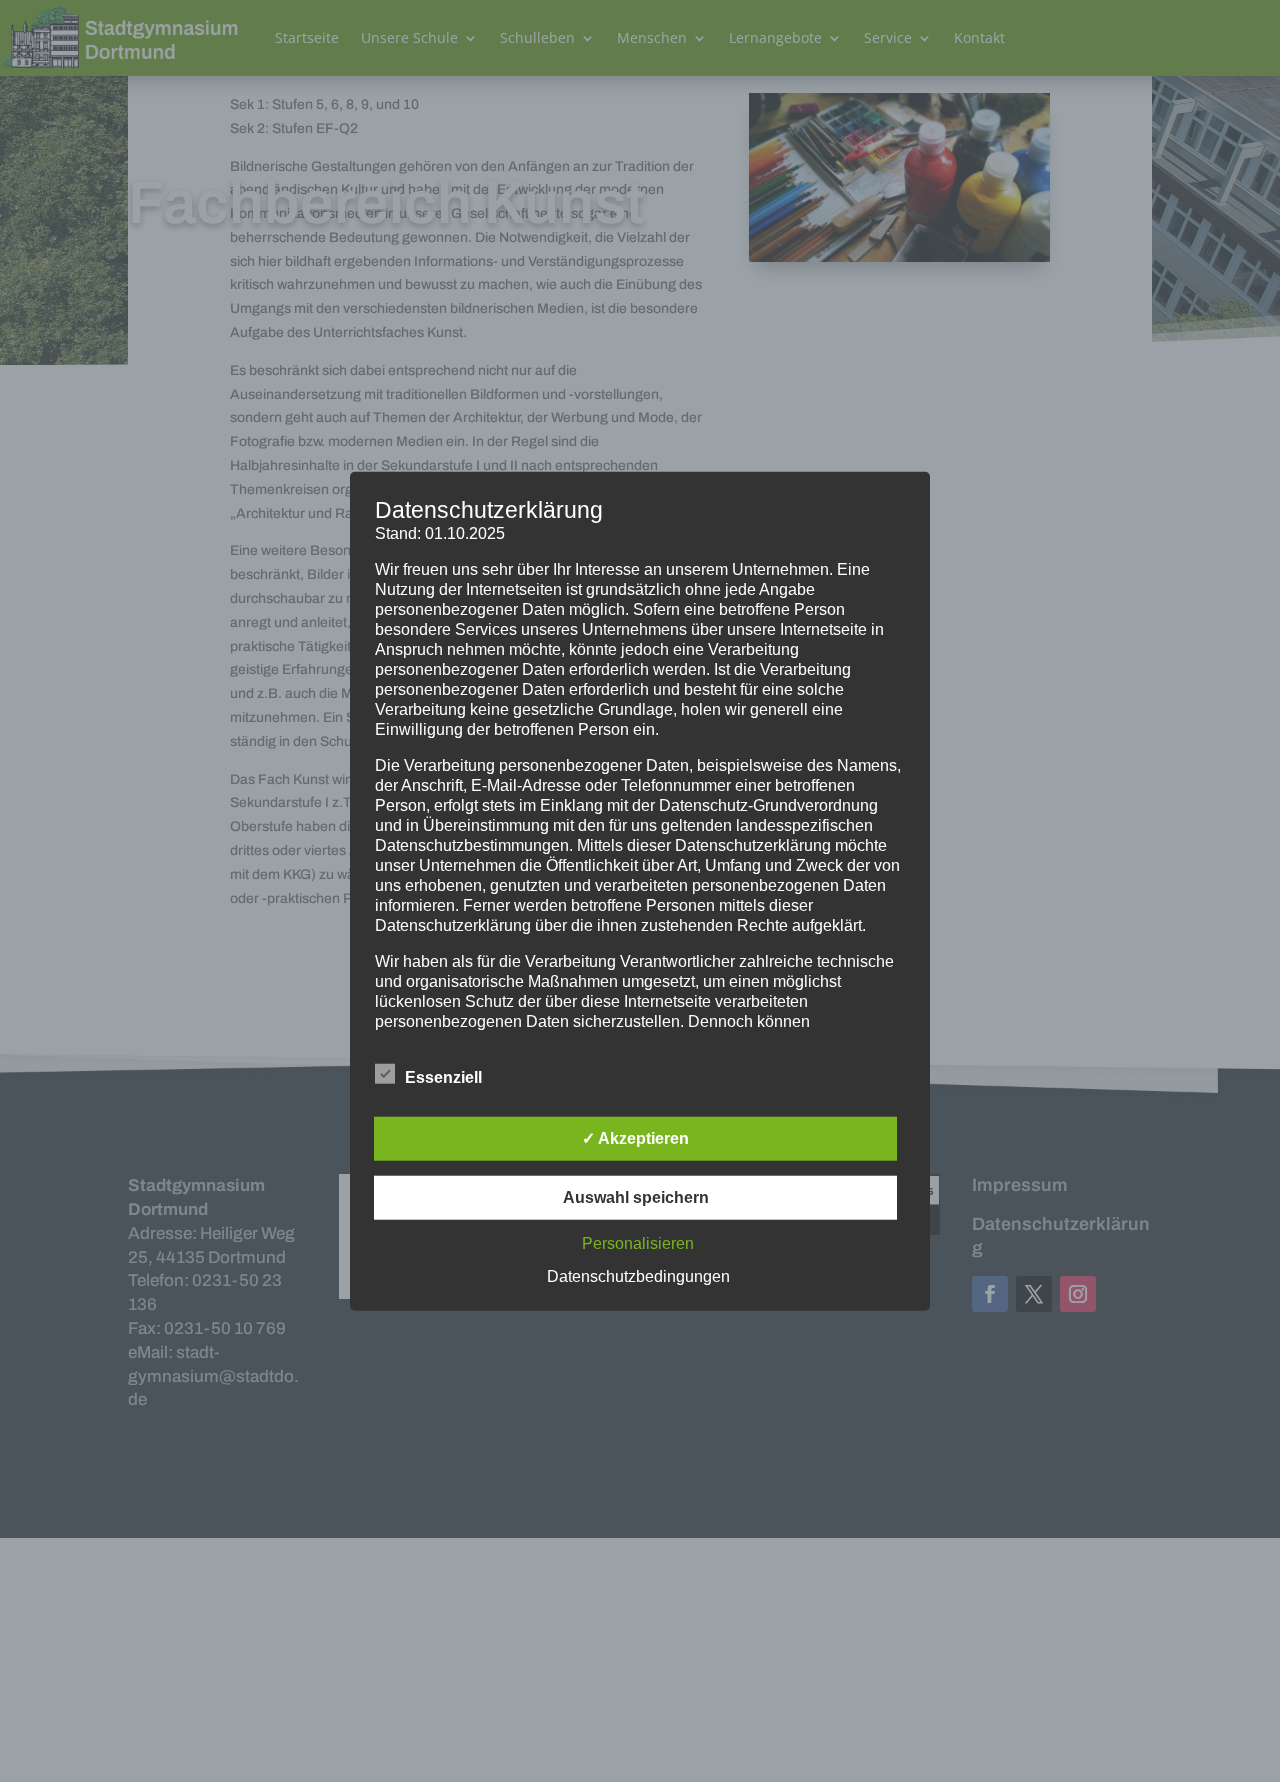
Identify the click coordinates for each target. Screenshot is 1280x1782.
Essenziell (443, 1076)
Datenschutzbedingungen (638, 1275)
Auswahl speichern (636, 1196)
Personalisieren (638, 1242)
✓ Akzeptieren (635, 1137)
